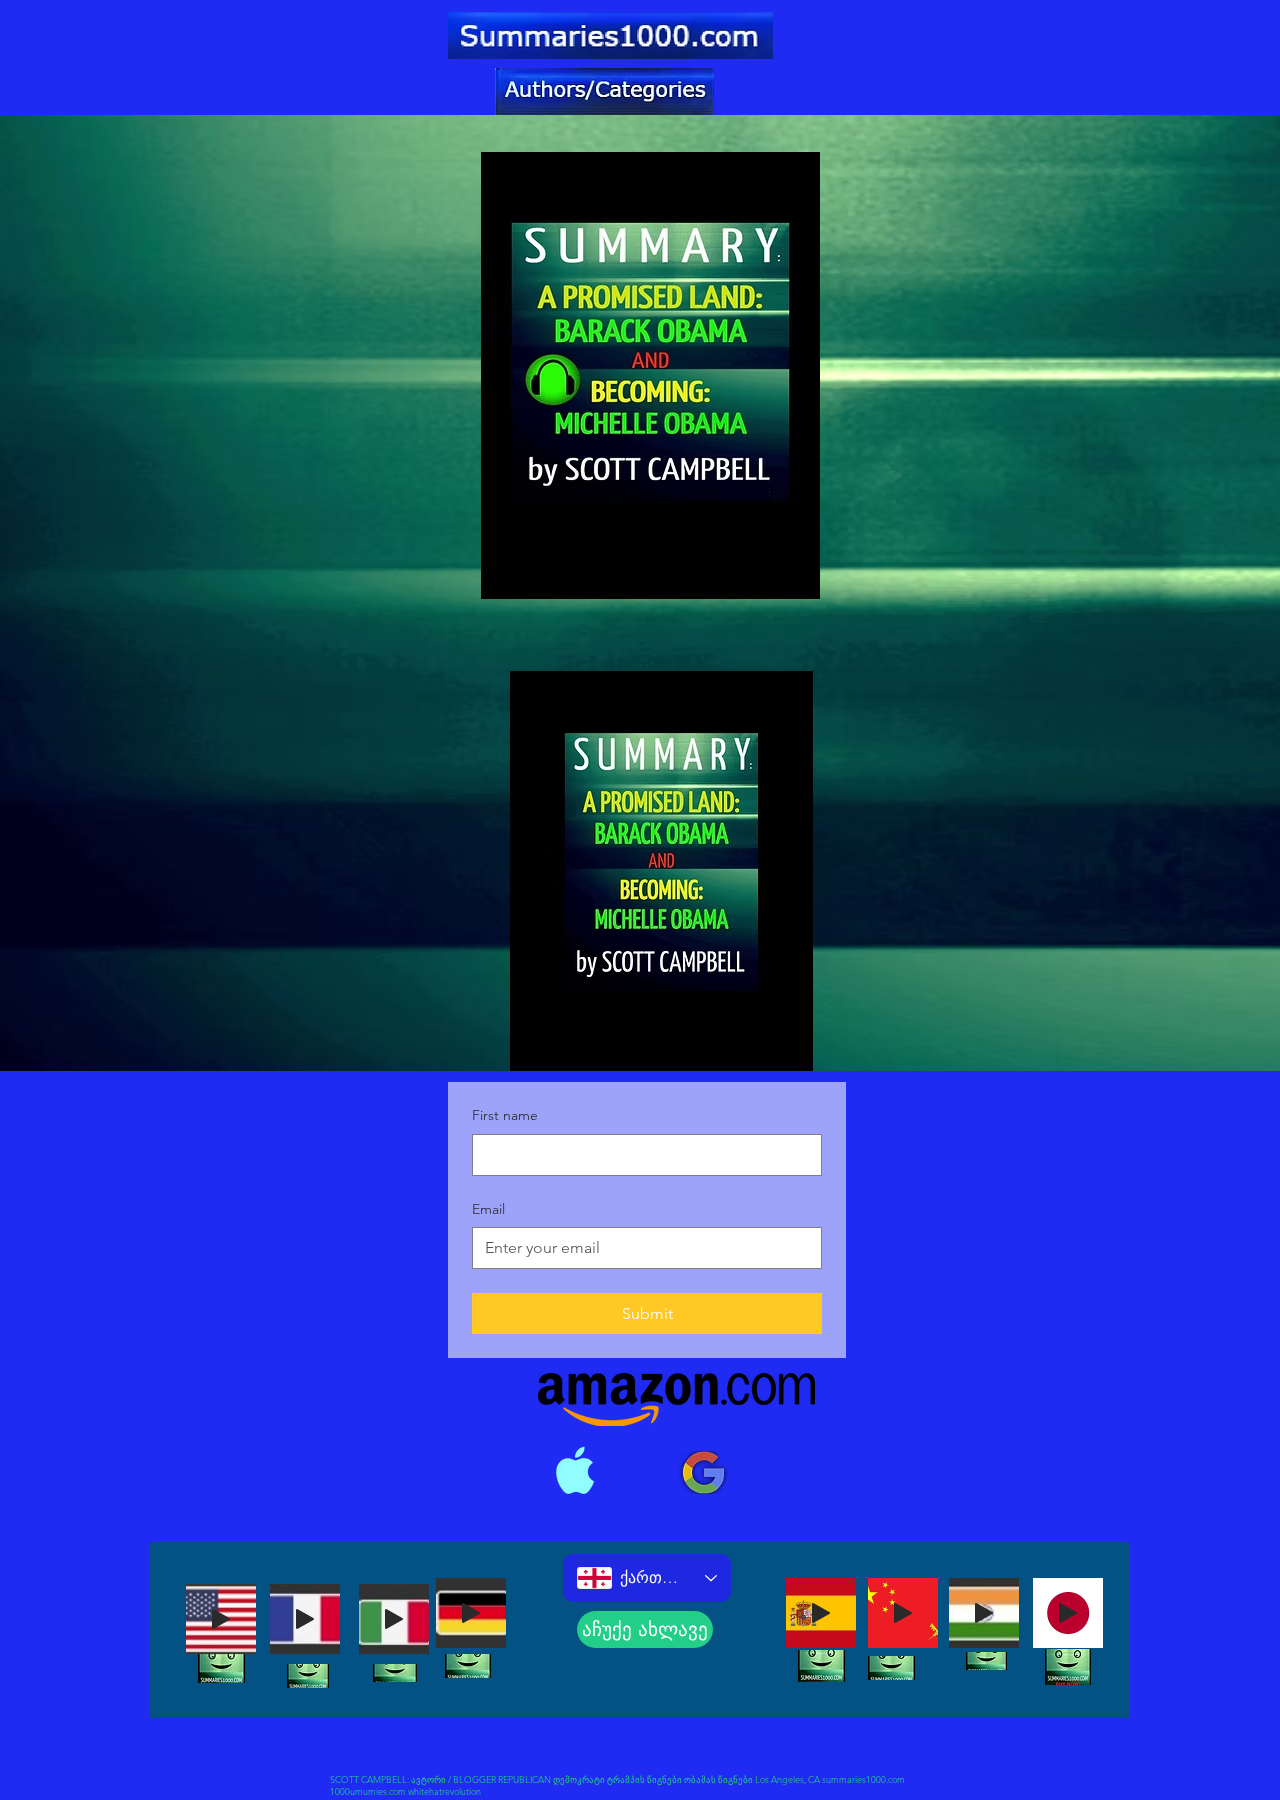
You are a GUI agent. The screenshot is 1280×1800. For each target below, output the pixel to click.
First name (505, 1115)
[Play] (221, 1619)
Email (488, 1209)
